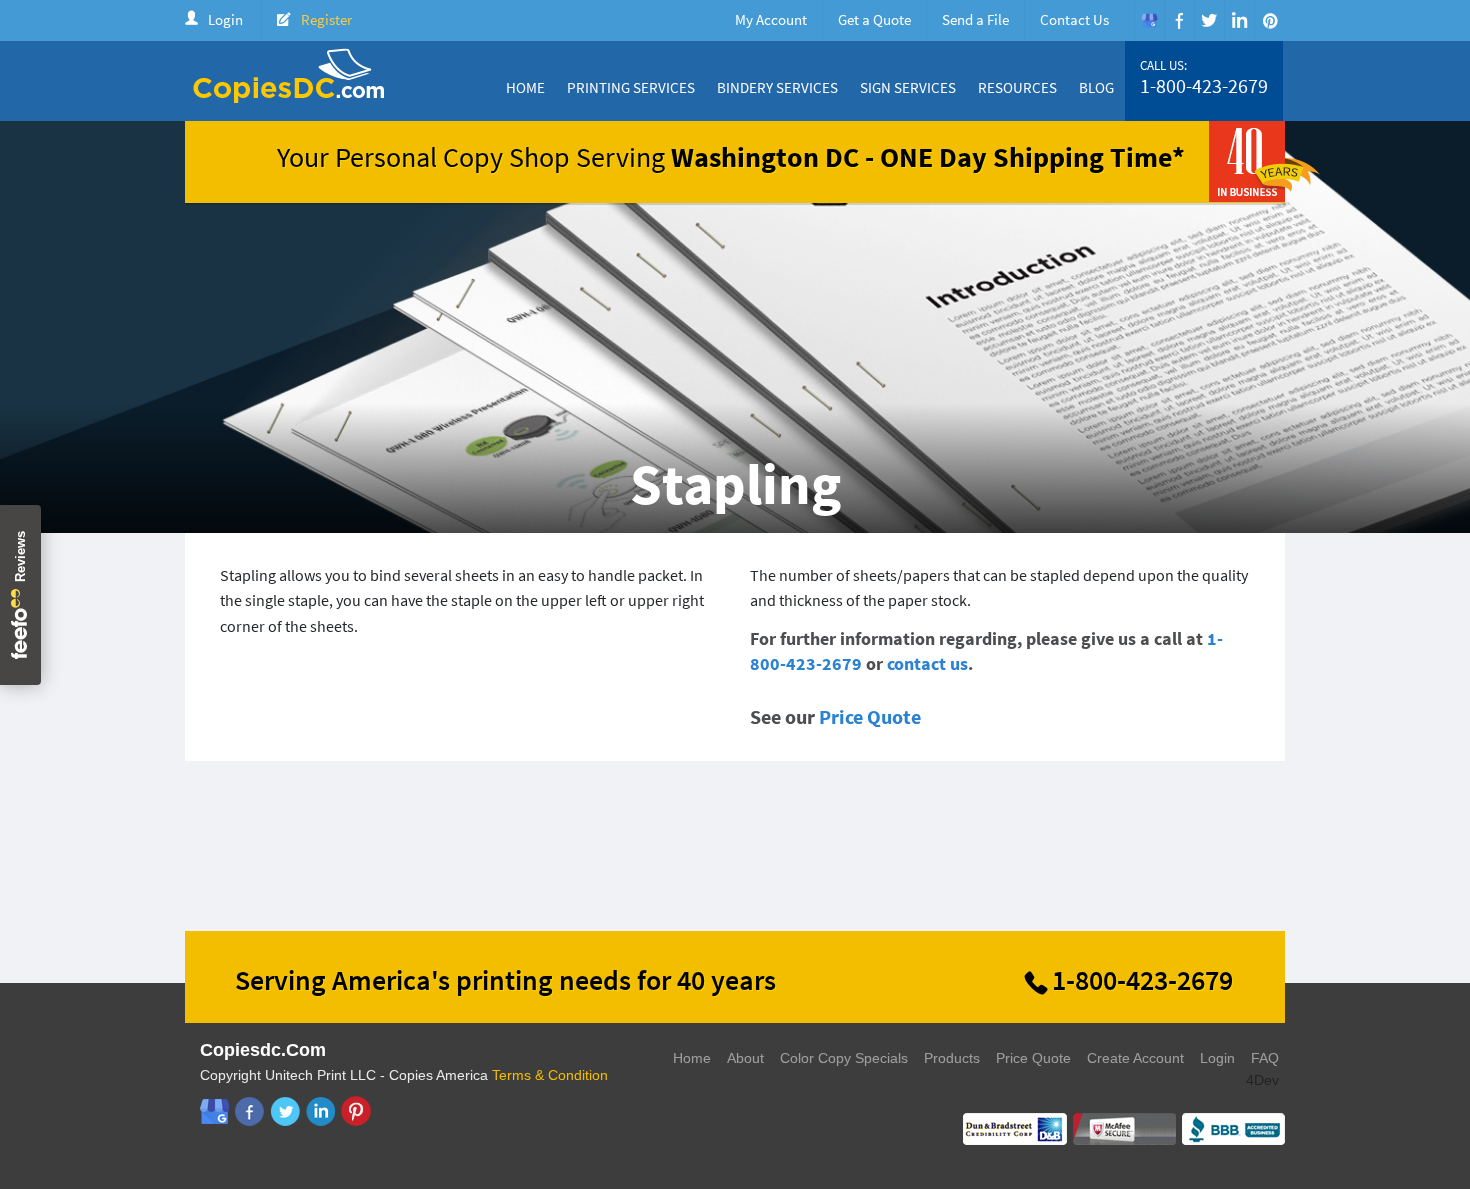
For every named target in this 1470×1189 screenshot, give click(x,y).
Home (525, 87)
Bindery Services (777, 87)
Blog (1096, 87)
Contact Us (1074, 19)
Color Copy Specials (844, 1058)
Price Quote (870, 716)
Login (225, 19)
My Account (771, 19)
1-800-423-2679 (1204, 86)
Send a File (975, 19)
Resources (1017, 87)
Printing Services (631, 87)
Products (952, 1058)
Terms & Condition (550, 1075)
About (745, 1058)
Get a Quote (874, 19)
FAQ (1265, 1058)
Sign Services (908, 87)
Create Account (1135, 1058)
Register (326, 19)
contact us (927, 663)
